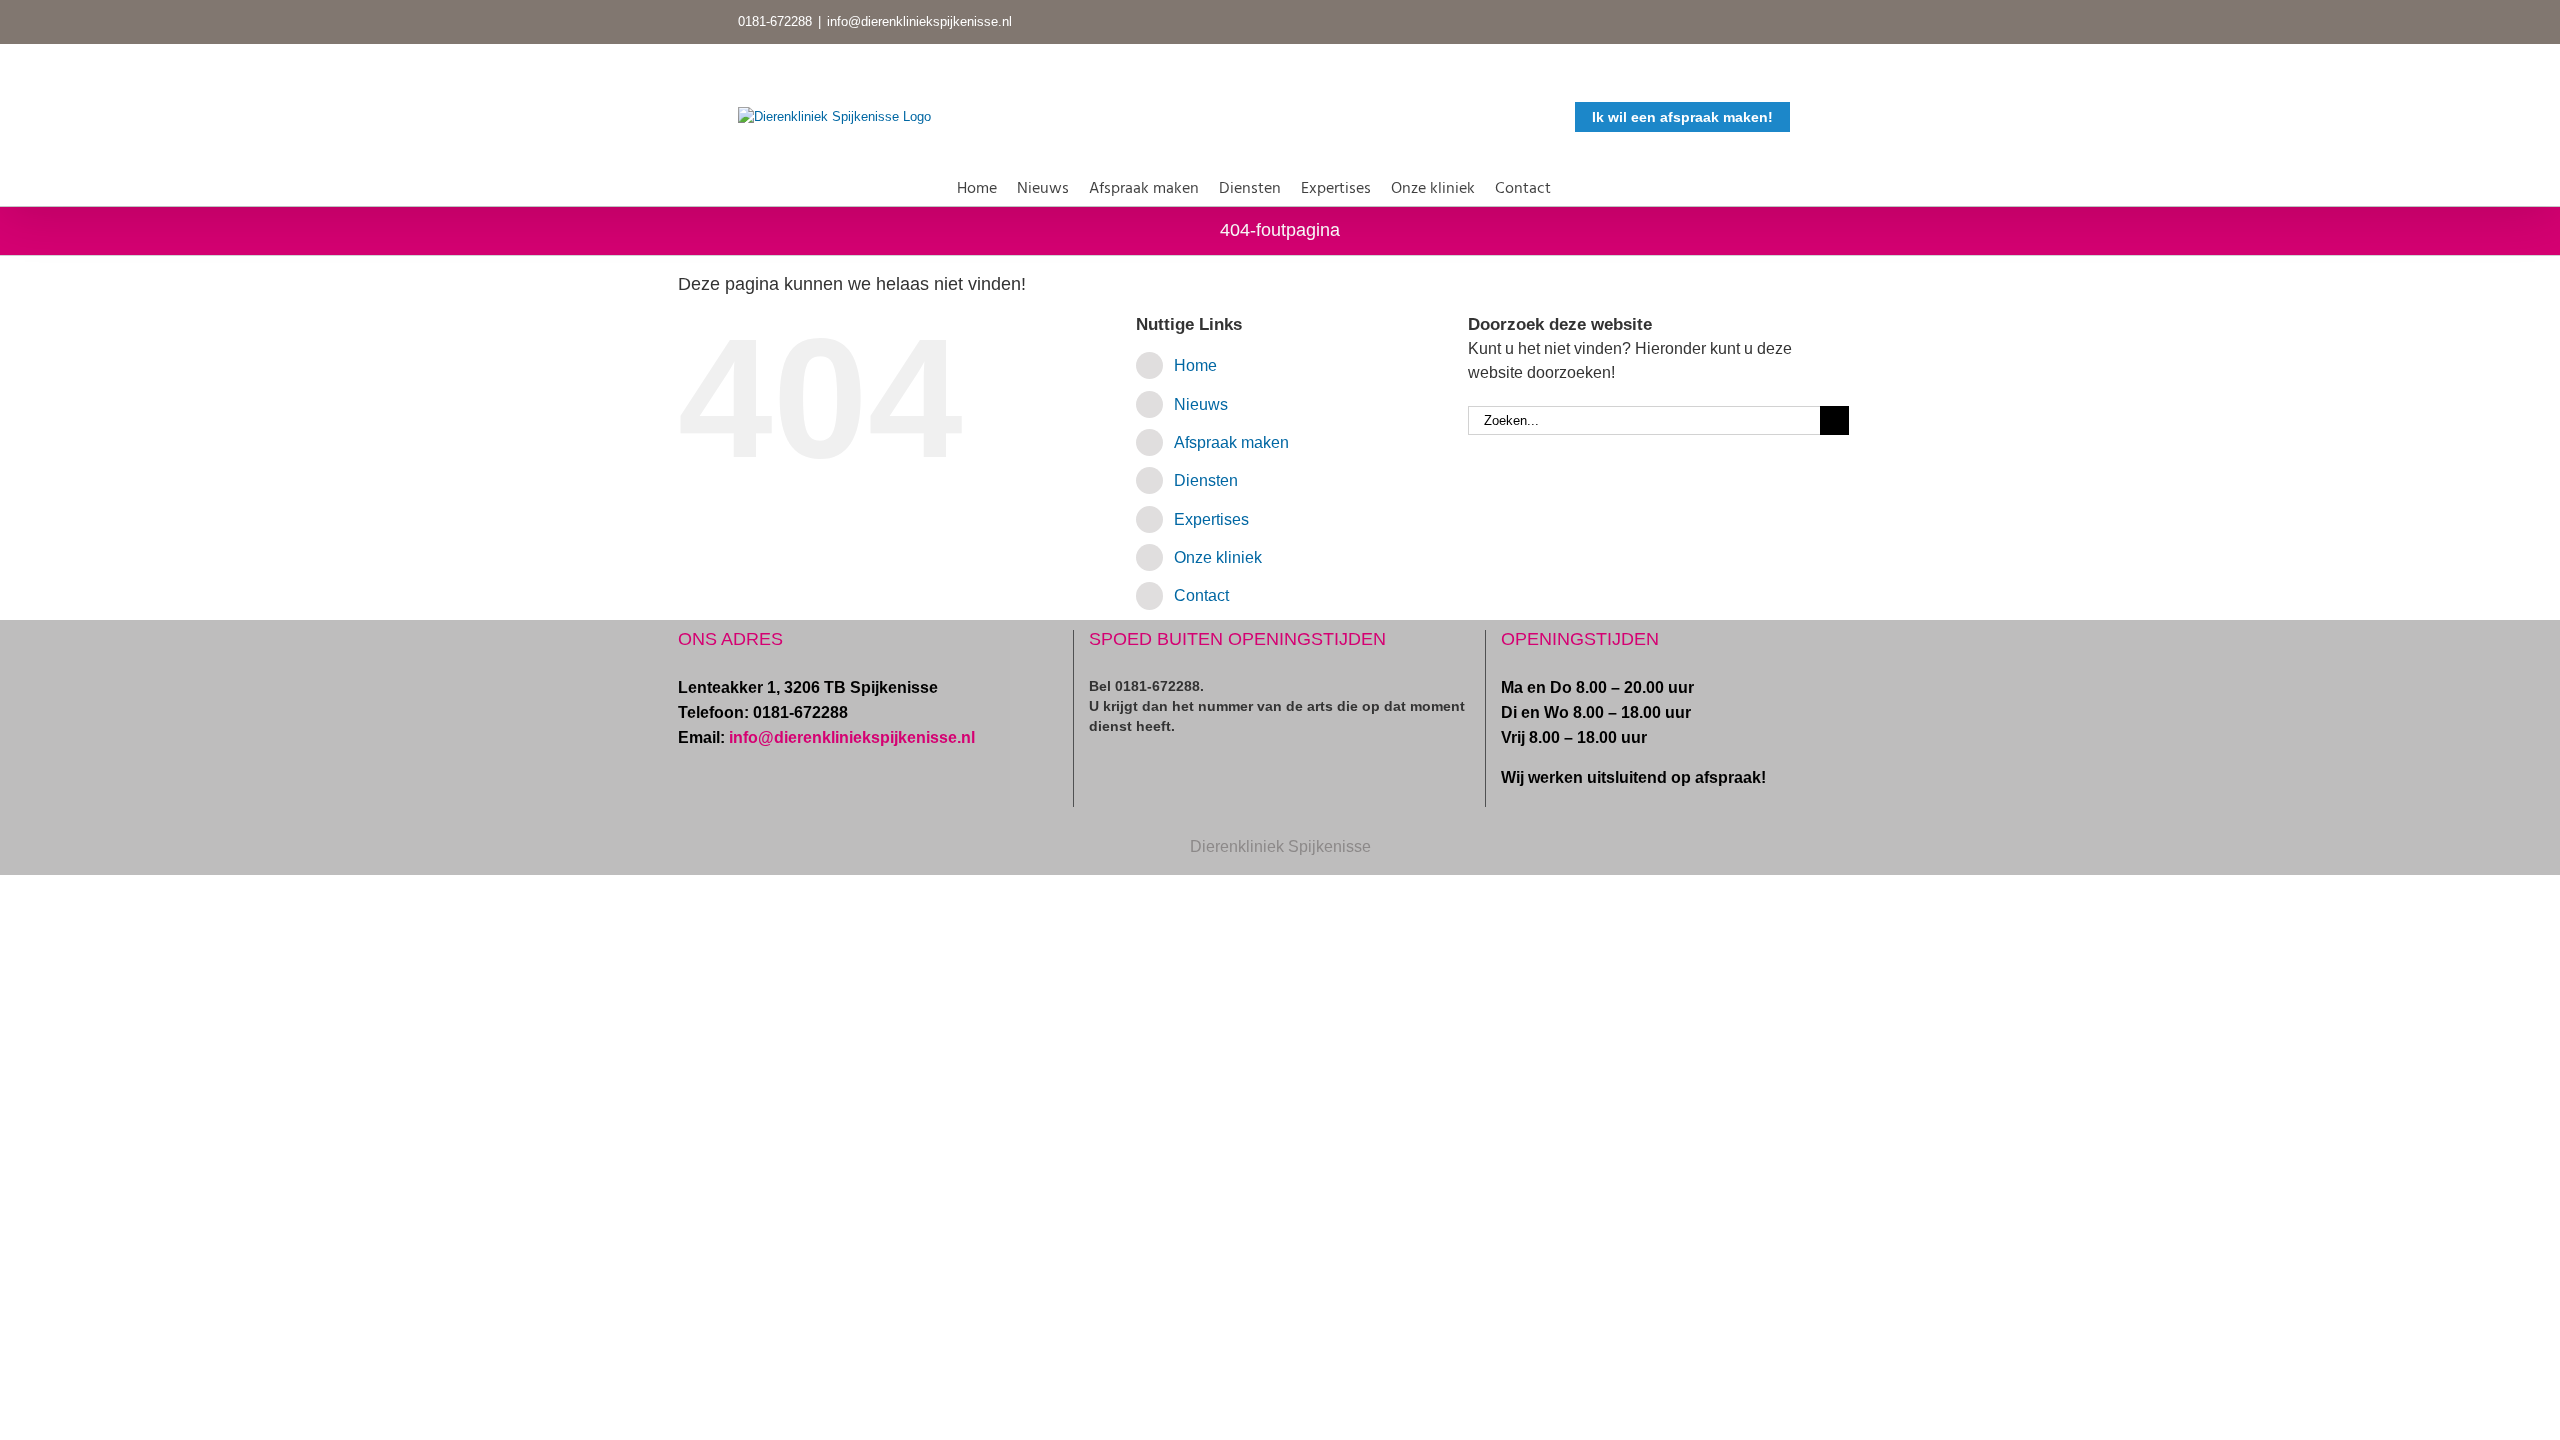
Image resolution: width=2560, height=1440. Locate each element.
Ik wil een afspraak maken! (1682, 117)
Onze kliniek (1218, 557)
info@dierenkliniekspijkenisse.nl (919, 21)
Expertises (1211, 519)
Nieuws (1201, 404)
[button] (1577, 185)
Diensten (1206, 480)
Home (1195, 365)
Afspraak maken (1231, 442)
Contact (1201, 595)
